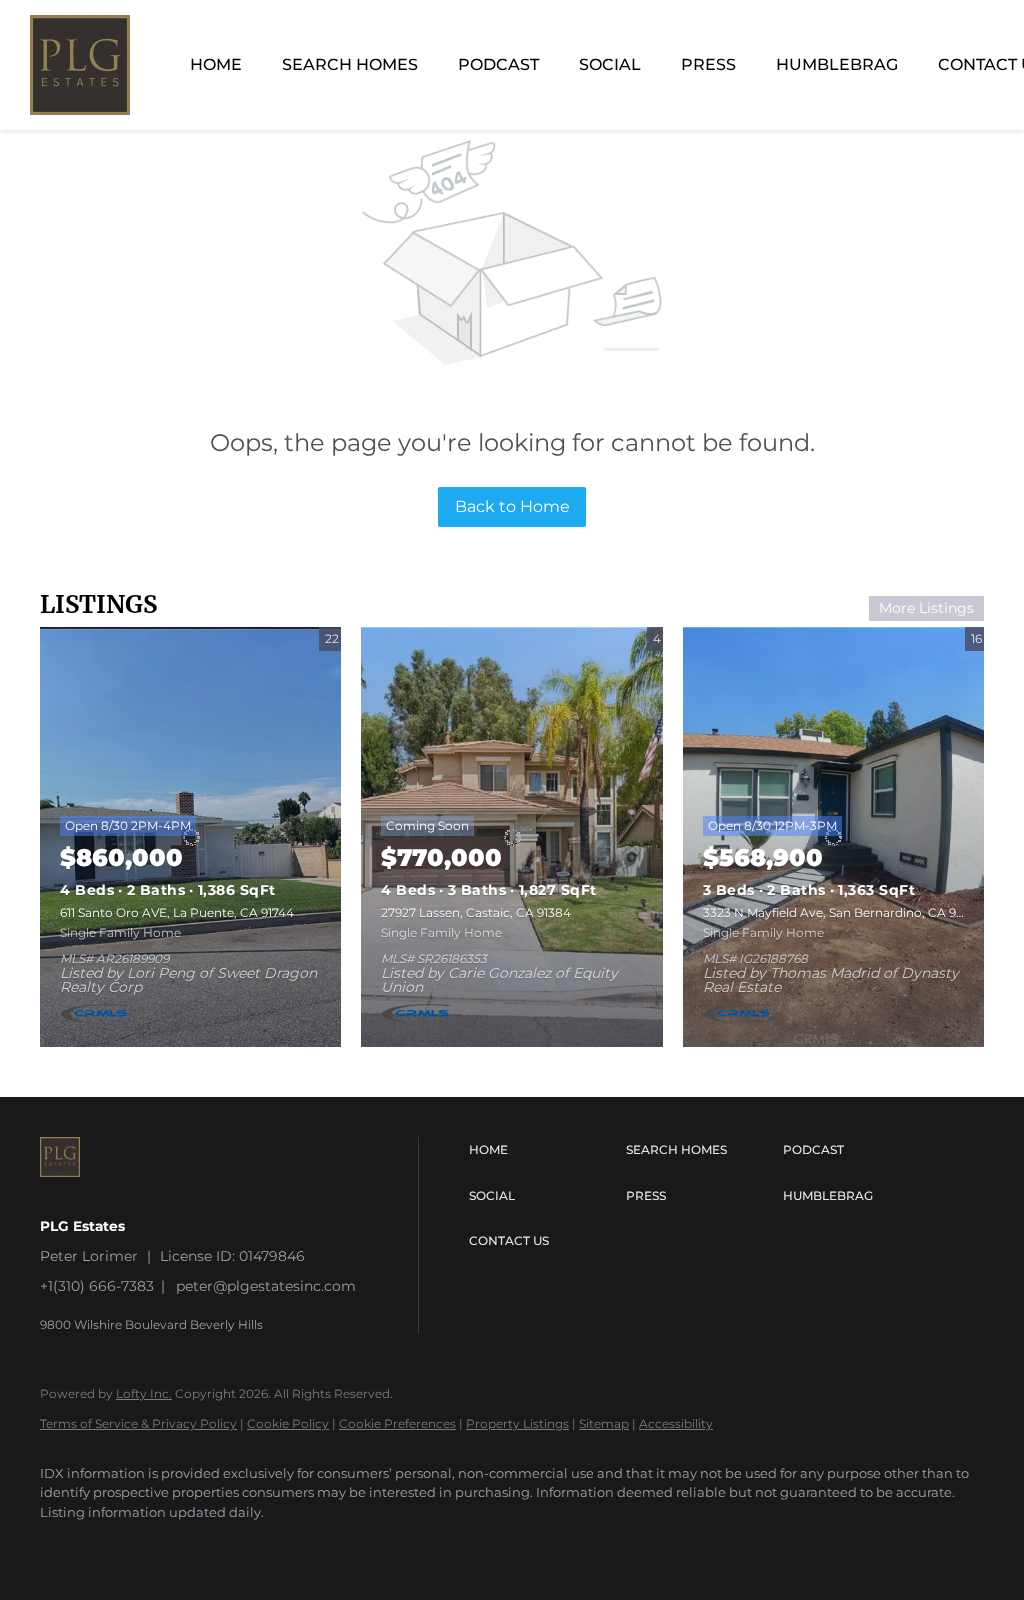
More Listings (926, 608)
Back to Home (512, 506)
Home (216, 64)
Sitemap (604, 1423)
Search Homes (350, 64)
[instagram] (64, 1546)
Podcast (498, 64)
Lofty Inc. (144, 1393)
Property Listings (517, 1423)
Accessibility (676, 1423)
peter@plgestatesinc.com (266, 1286)
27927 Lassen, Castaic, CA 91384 (476, 912)
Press (708, 64)
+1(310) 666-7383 (97, 1286)
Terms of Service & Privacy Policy (138, 1423)
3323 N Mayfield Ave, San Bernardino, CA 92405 (844, 912)
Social (610, 64)
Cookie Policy (288, 1423)
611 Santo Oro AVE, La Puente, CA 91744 (177, 912)
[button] (542, 1150)
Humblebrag (837, 64)
